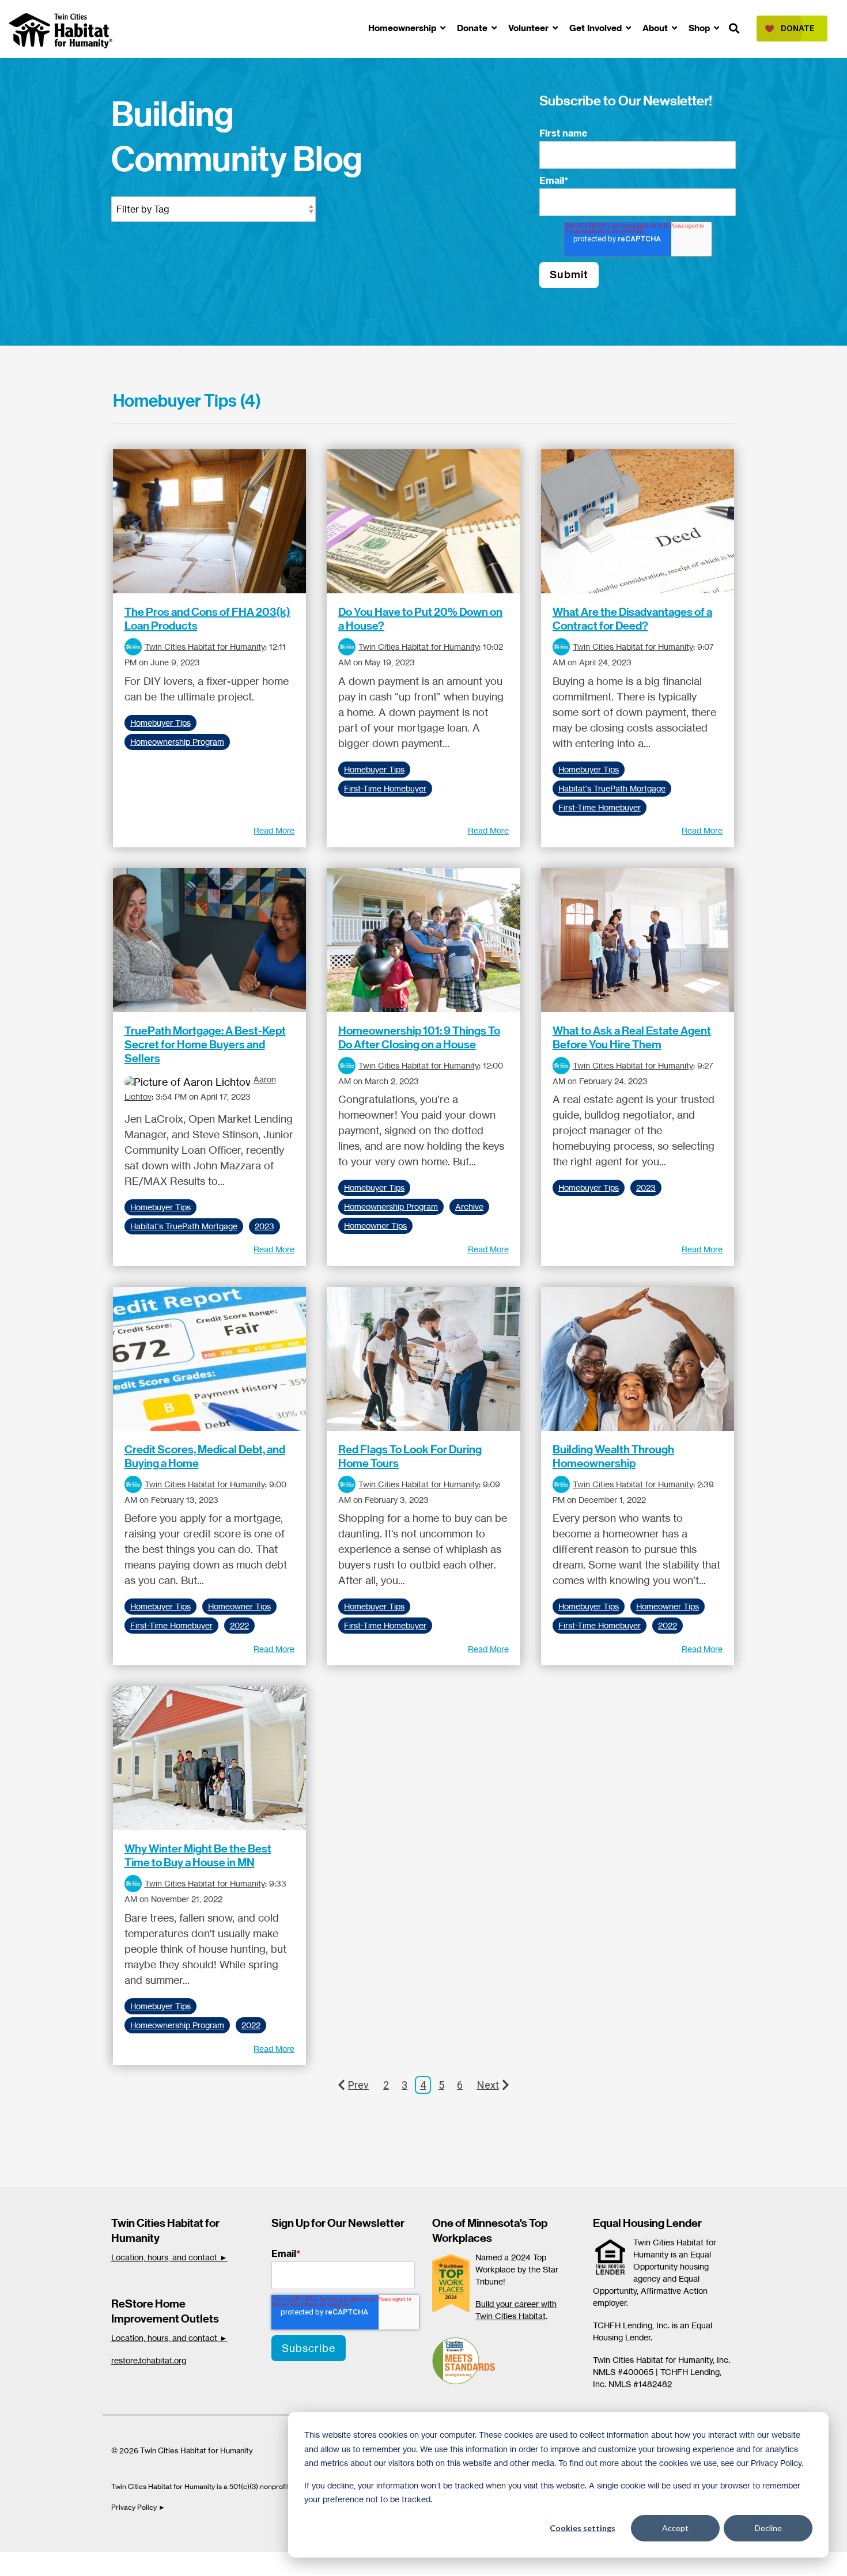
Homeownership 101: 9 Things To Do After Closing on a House (419, 1037)
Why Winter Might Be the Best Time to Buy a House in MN (198, 1855)
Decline (768, 2528)
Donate (473, 28)
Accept (675, 2528)
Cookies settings (583, 2528)
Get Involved (597, 28)
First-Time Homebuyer (385, 789)
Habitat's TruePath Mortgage (612, 789)
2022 (239, 1626)
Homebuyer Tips (160, 723)
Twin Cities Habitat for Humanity (205, 647)
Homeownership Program (177, 742)
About (656, 28)
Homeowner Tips (375, 1226)
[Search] (734, 29)
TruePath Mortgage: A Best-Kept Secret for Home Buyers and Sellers (205, 1044)
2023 (264, 1226)
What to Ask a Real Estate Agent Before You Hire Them (632, 1037)
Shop (700, 28)
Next (488, 2085)
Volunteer (530, 28)
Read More (274, 831)
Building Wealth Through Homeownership (613, 1456)
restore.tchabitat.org (149, 2360)
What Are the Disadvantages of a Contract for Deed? (632, 619)
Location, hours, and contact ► (169, 2257)
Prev (358, 2085)
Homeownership (403, 28)
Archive (469, 1207)
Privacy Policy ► (139, 2507)
